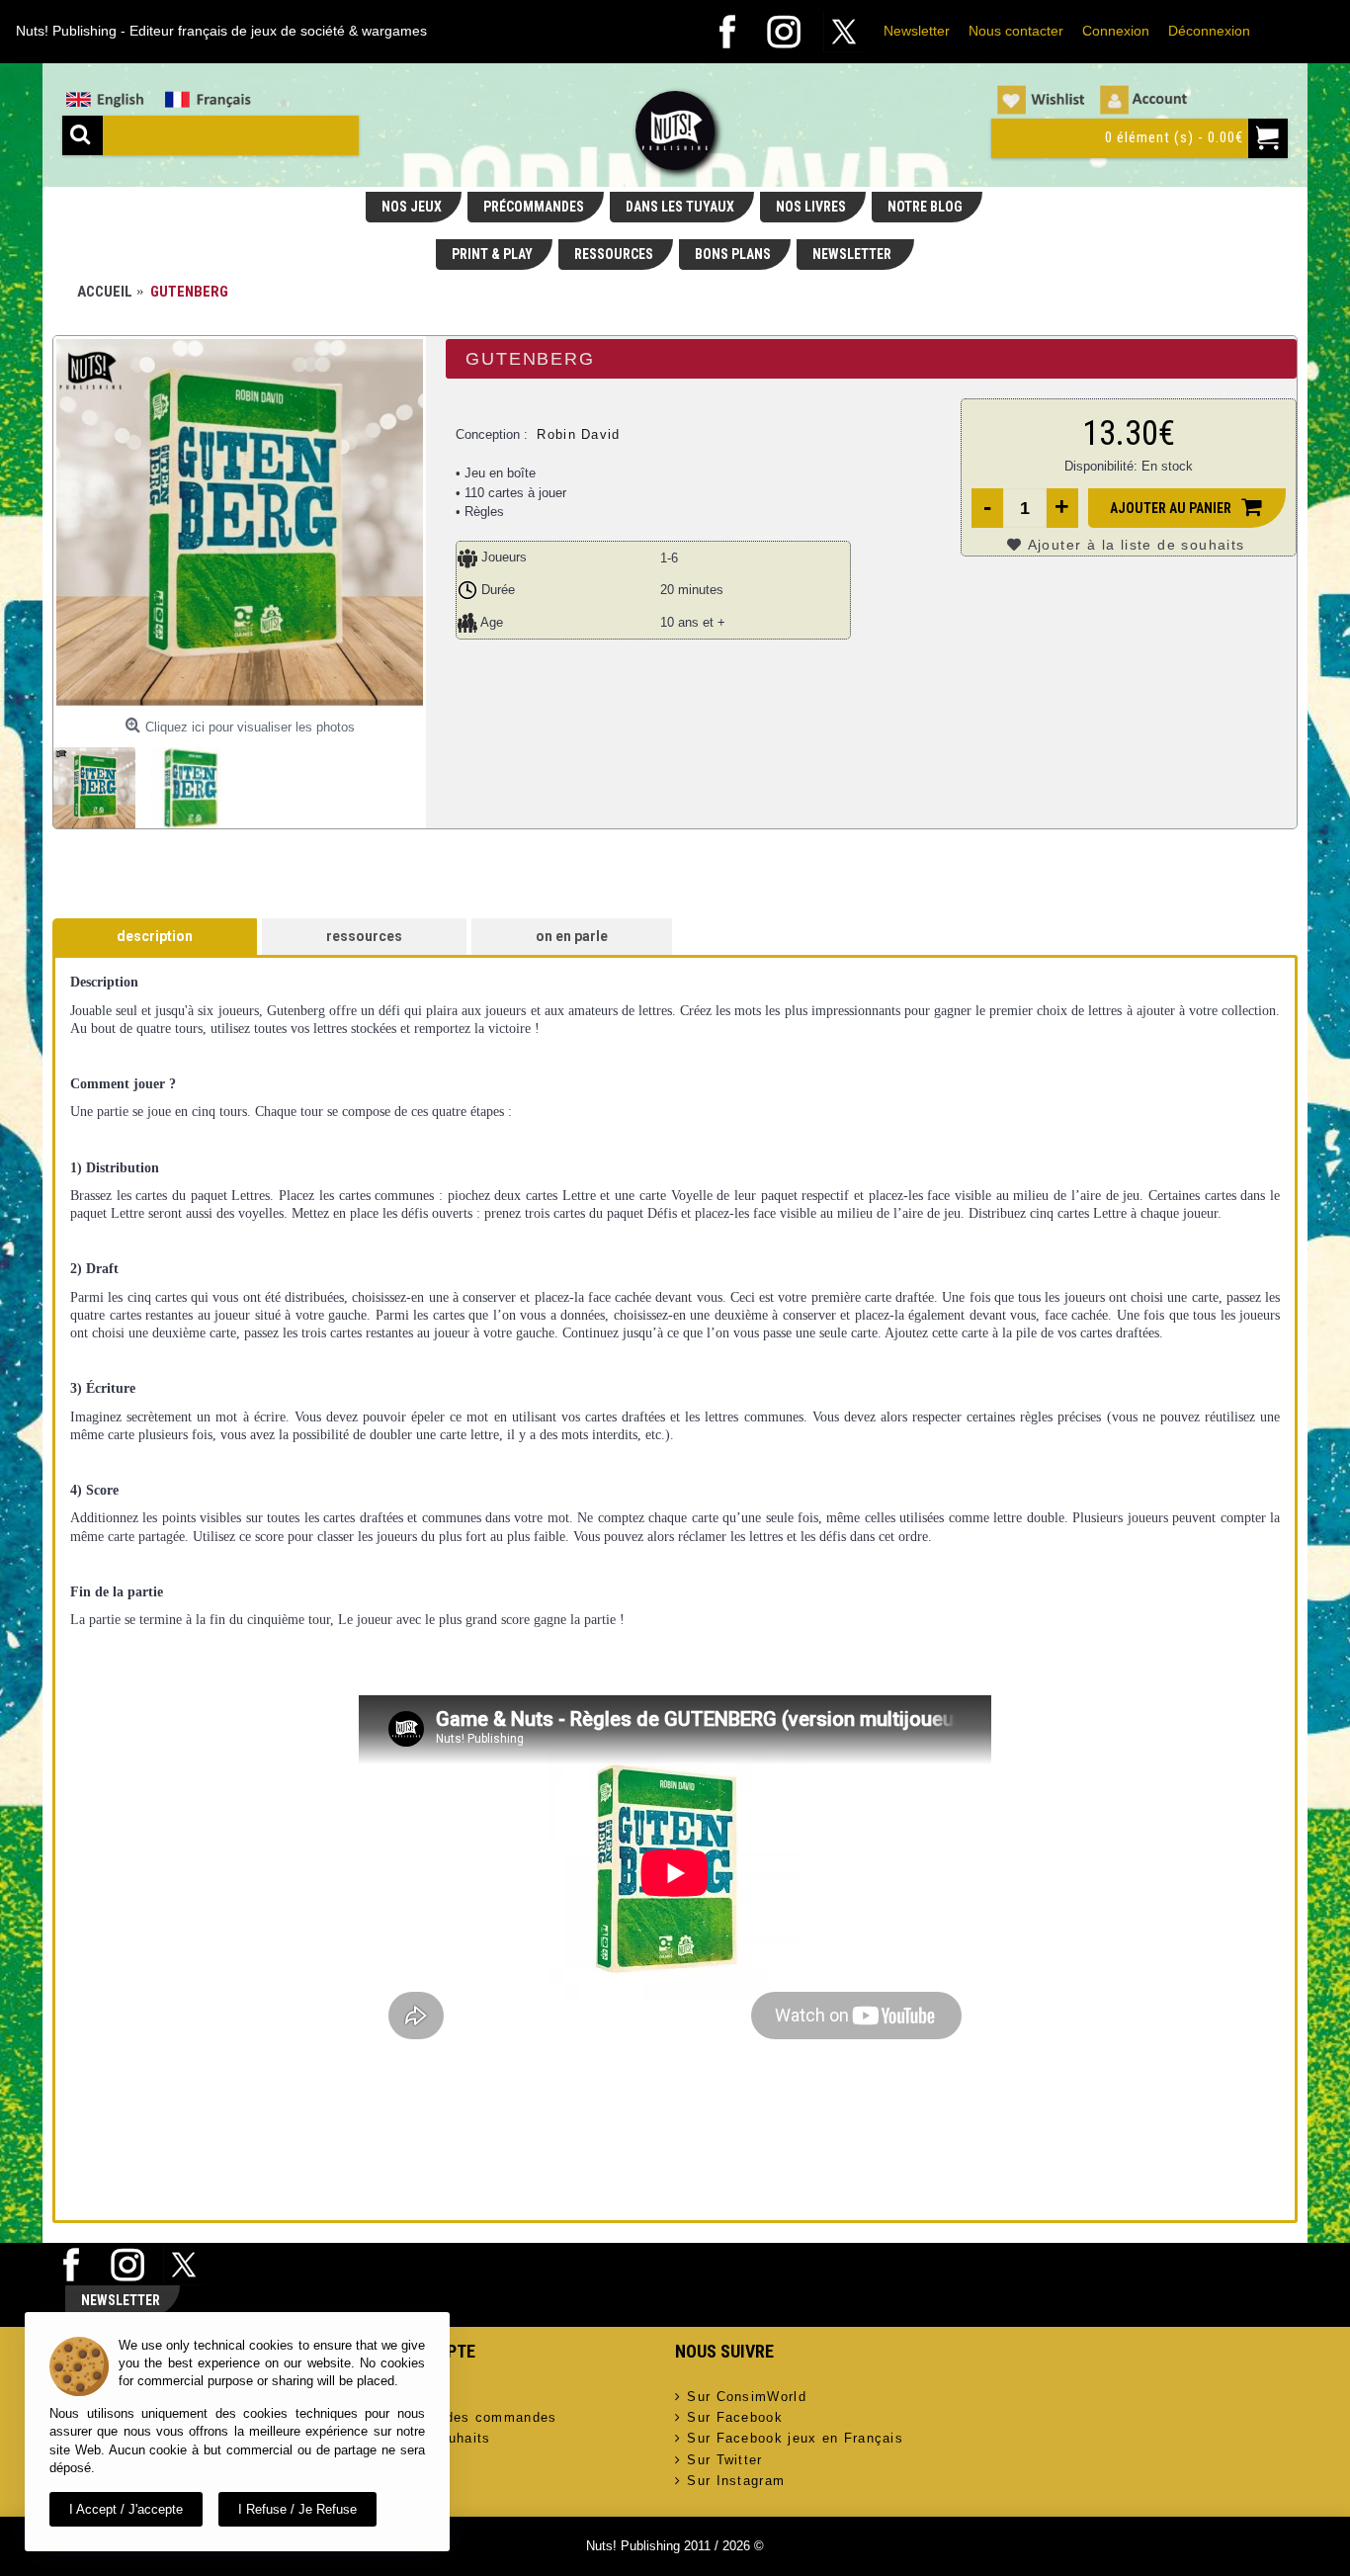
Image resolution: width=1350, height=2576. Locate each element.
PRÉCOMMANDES (534, 207)
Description (155, 936)
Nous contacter (1016, 31)
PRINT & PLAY (492, 254)
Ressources (364, 936)
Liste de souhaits (430, 2438)
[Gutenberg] (240, 522)
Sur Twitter (724, 2460)
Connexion (1116, 31)
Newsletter (917, 31)
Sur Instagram (736, 2481)
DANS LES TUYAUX (680, 207)
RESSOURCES (614, 254)
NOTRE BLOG (925, 207)
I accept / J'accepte (126, 2509)
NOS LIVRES (811, 207)
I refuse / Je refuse (297, 2509)
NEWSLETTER (853, 254)
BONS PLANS (733, 254)
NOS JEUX (412, 207)
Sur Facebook (735, 2417)
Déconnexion (1209, 31)
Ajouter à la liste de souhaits (1137, 545)
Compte (396, 2397)
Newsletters (410, 2460)
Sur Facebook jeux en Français (795, 2438)
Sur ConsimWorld (747, 2397)
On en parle (572, 936)
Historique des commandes (463, 2417)
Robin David (578, 434)
